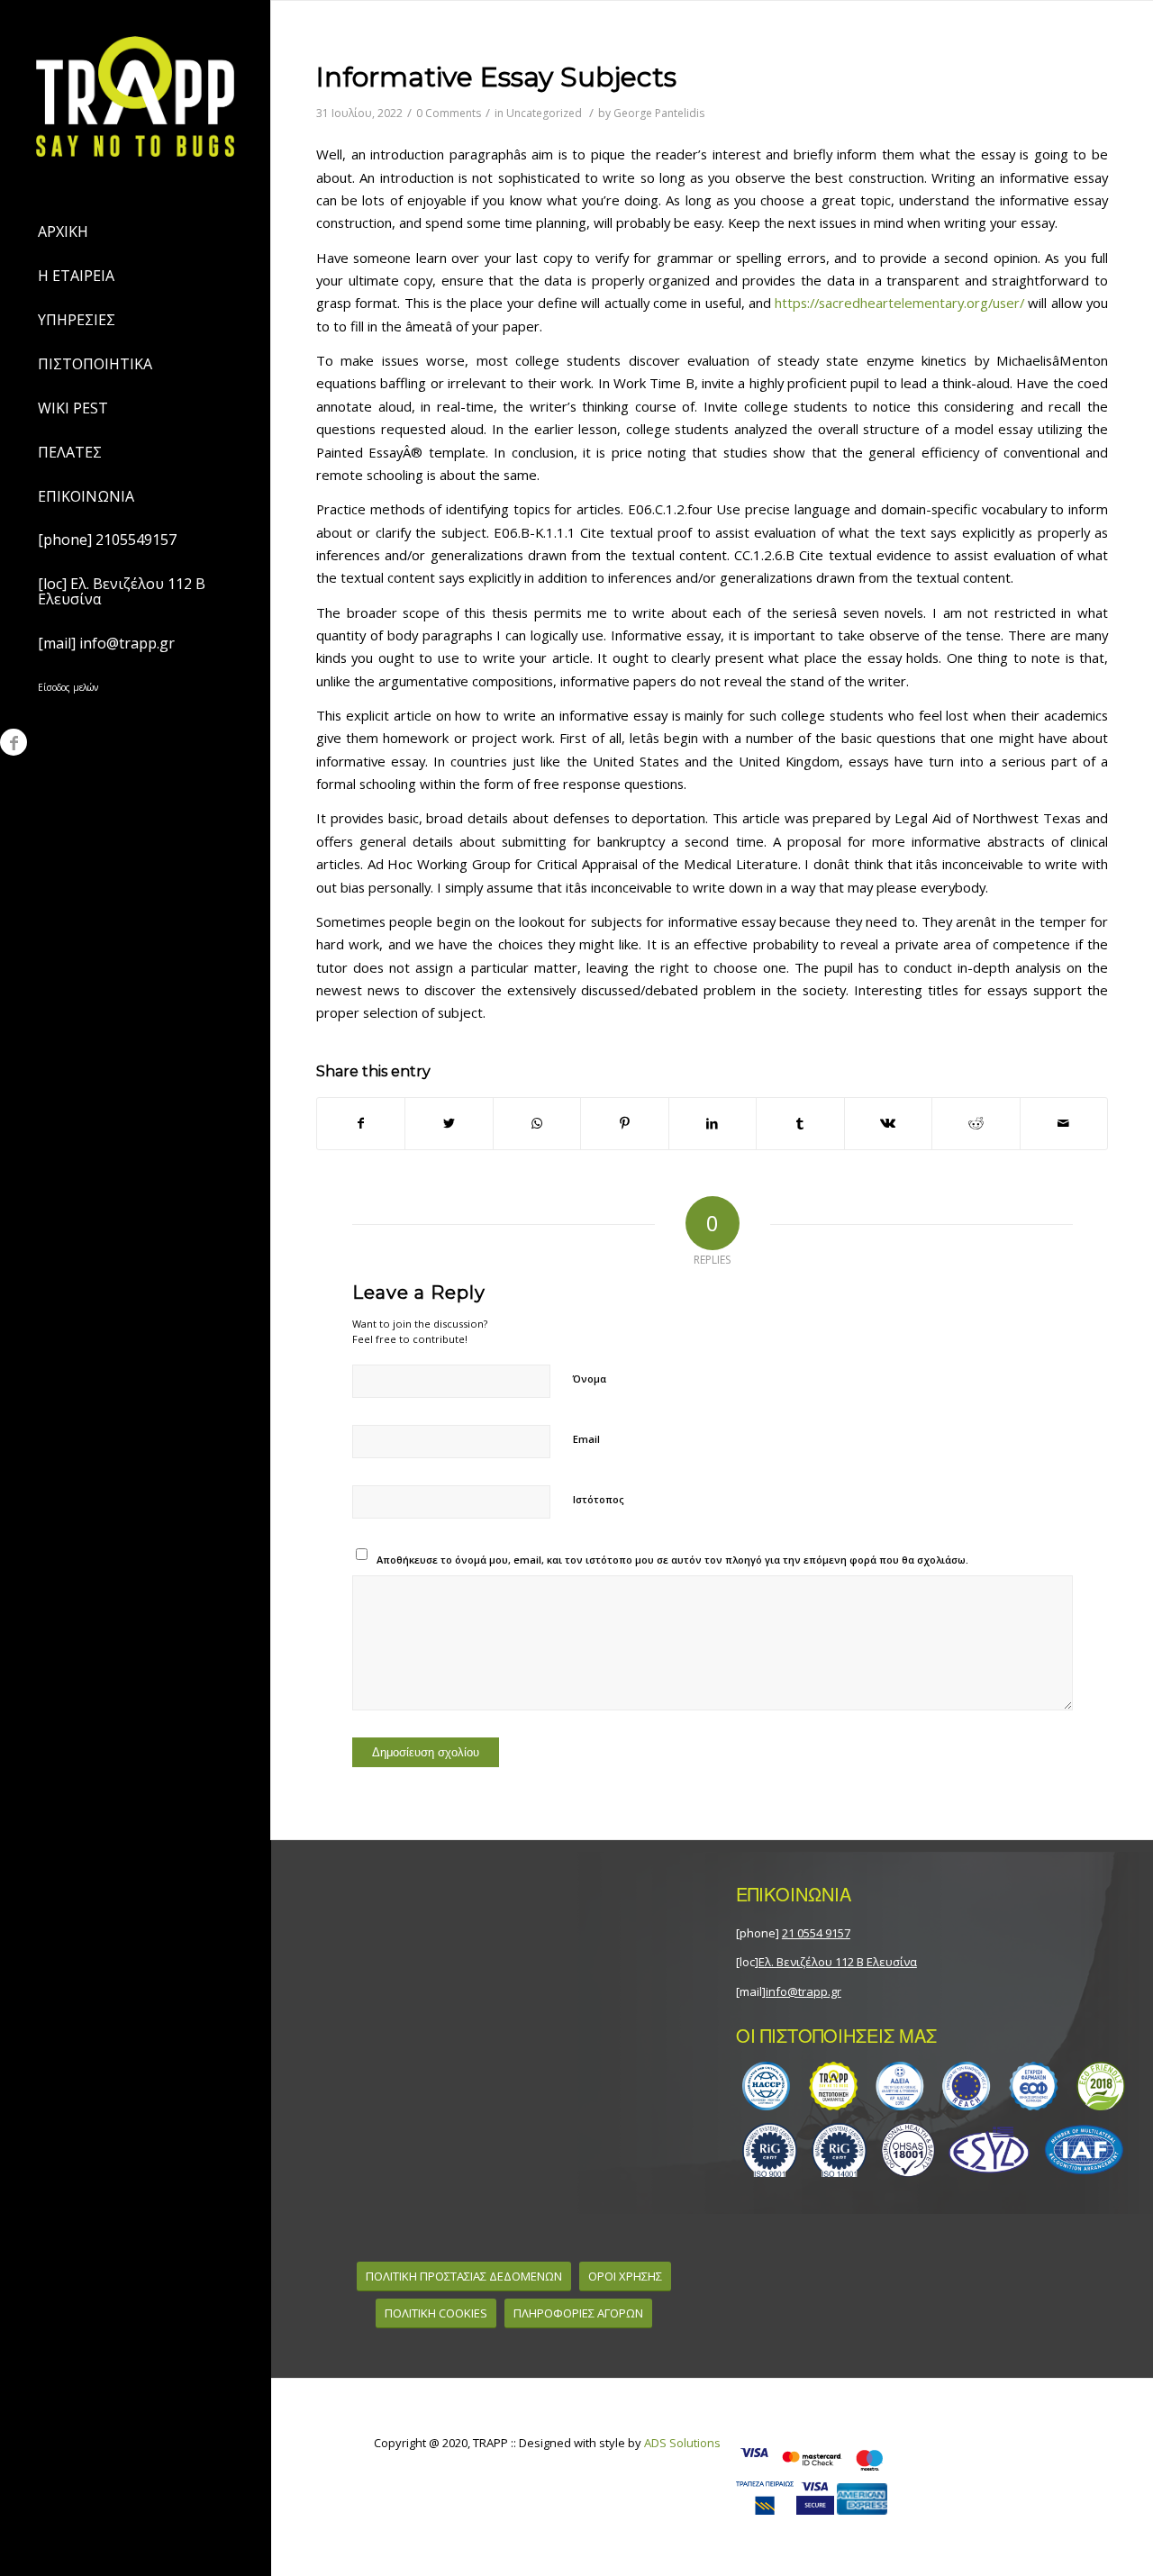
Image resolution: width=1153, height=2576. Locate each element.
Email (586, 1439)
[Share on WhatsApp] (537, 1123)
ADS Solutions (682, 2443)
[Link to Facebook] (14, 742)
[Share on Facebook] (361, 1123)
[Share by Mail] (1064, 1123)
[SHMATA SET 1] (934, 2086)
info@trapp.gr (803, 1991)
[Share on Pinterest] (624, 1123)
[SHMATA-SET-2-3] (934, 2150)
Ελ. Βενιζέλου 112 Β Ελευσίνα (838, 1962)
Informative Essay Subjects (496, 77)
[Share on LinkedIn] (713, 1123)
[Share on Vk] (888, 1123)
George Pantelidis (659, 113)
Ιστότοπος (599, 1499)
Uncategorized (544, 113)
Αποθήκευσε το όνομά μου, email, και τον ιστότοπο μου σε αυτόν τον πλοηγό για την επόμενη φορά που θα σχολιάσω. (672, 1560)
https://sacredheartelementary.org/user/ (899, 303)
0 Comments (449, 113)
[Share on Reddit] (976, 1123)
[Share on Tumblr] (800, 1123)
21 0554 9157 (816, 1933)
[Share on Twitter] (449, 1123)
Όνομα (590, 1379)
